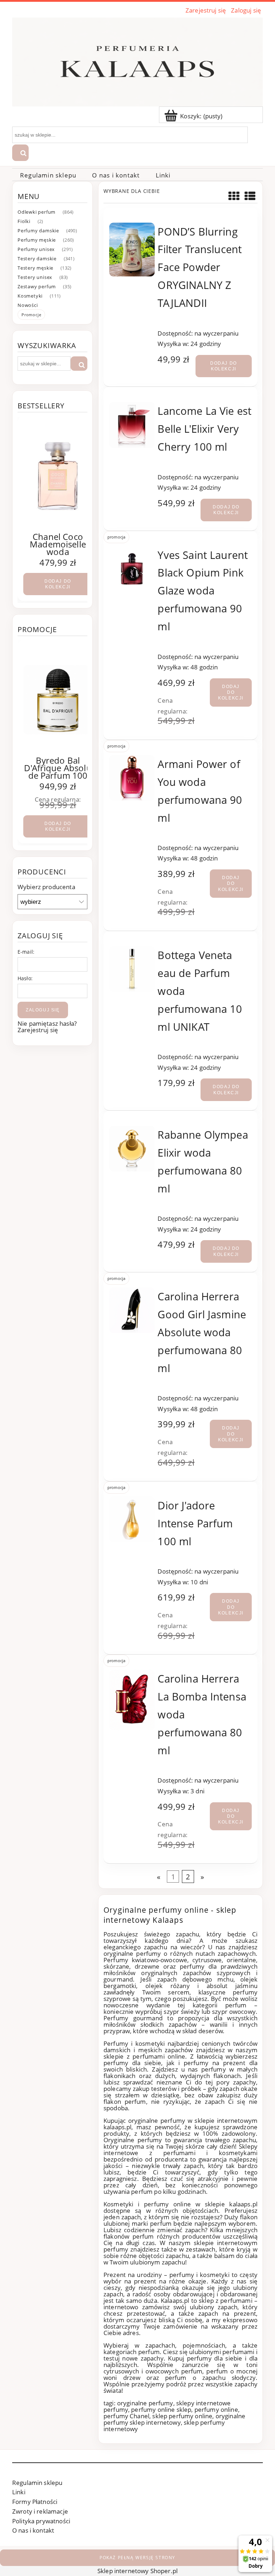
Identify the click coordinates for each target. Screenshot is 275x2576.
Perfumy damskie (38, 231)
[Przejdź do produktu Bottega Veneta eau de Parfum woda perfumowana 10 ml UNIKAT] (132, 969)
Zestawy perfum (37, 286)
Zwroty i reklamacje (40, 2511)
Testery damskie (37, 258)
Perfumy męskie (37, 240)
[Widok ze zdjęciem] (234, 196)
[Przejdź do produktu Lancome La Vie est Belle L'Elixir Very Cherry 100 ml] (132, 425)
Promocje (31, 315)
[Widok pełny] (250, 196)
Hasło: (25, 978)
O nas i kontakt (33, 2530)
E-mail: (26, 952)
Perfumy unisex (36, 249)
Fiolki (24, 221)
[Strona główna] (137, 61)
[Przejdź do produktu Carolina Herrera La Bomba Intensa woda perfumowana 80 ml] (132, 1700)
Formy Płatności (35, 2502)
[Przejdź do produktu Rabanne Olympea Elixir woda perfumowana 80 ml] (132, 1149)
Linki (19, 2492)
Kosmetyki (30, 296)
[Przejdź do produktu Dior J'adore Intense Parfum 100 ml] (132, 1519)
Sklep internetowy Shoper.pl (137, 2571)
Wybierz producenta (46, 887)
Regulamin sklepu (37, 2483)
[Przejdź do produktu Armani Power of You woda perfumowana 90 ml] (132, 778)
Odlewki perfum (37, 212)
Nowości (28, 305)
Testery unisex (35, 277)
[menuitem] (48, 175)
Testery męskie (35, 268)
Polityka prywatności (41, 2521)
